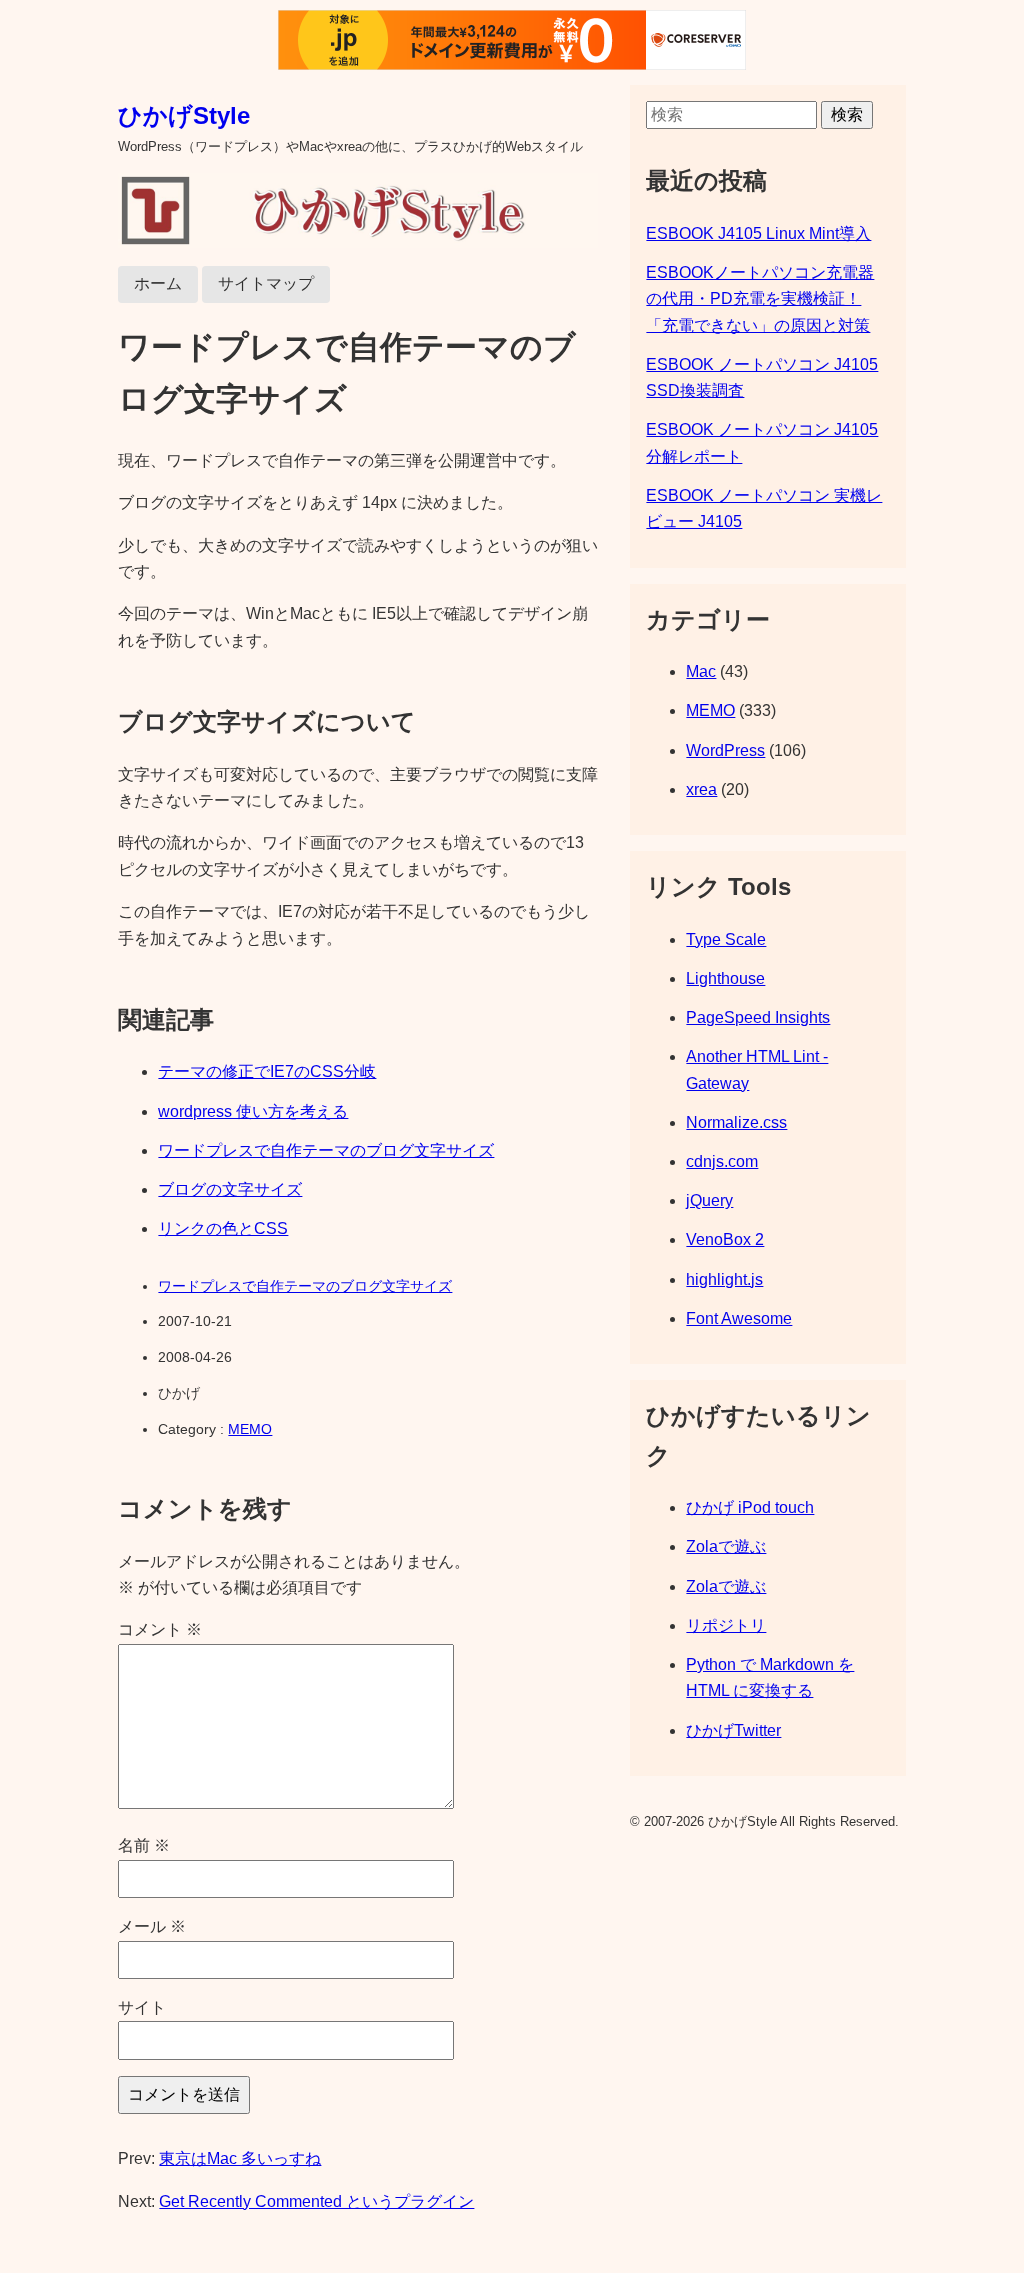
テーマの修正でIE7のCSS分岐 (267, 1071)
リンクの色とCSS (223, 1228)
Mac (701, 671)
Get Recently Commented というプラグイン (316, 2201)
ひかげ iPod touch (750, 1507)
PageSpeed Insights (758, 1017)
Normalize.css (736, 1122)
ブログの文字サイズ (230, 1189)
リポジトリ (726, 1625)
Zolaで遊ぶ (726, 1546)
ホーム (158, 283)
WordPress (725, 750)
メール (152, 1926)
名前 (144, 1845)
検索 (847, 114)
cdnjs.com (722, 1161)
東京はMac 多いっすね (240, 2158)
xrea (701, 789)
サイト (142, 2007)
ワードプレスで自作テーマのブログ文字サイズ (326, 1150)
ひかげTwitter (733, 1730)
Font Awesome (739, 1318)
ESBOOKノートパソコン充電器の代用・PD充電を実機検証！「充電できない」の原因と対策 (760, 299)
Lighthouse (725, 978)
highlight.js (724, 1279)
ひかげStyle (184, 115)
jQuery (709, 1200)
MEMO (250, 1429)
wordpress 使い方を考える (253, 1111)
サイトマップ (266, 283)
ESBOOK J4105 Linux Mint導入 (758, 233)
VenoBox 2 (725, 1239)
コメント (160, 1629)
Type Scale (726, 939)
